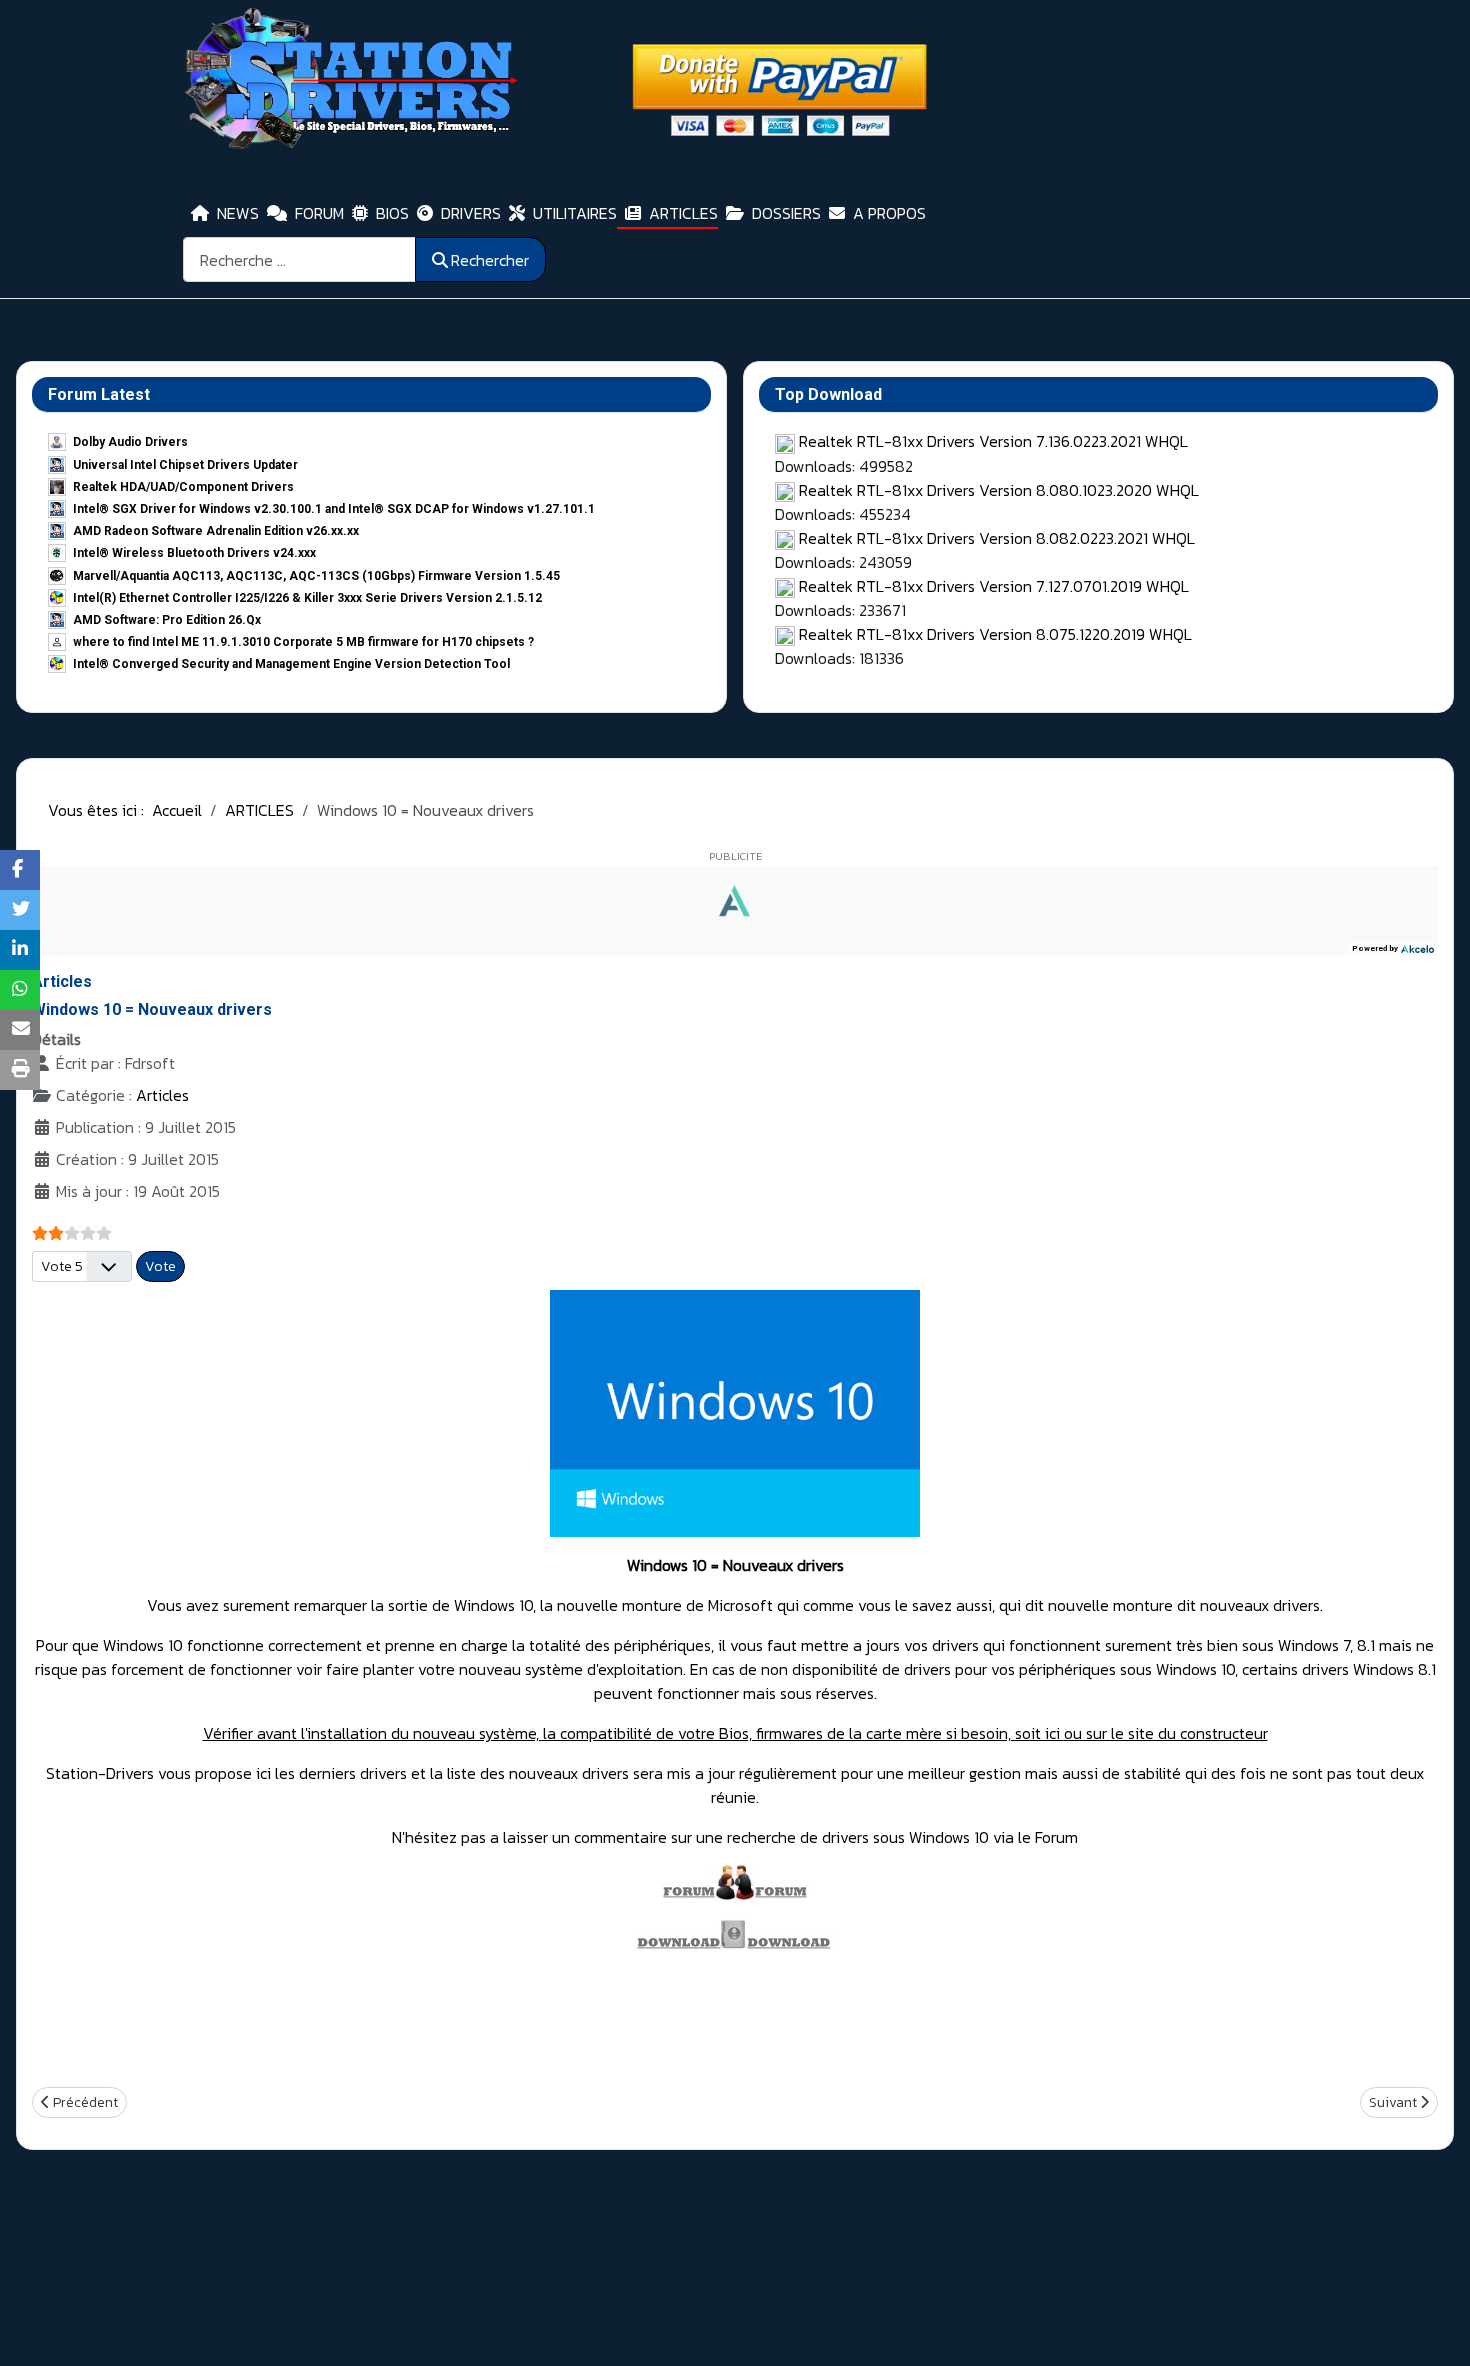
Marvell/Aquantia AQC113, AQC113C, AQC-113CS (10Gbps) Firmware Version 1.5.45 (316, 576)
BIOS (392, 213)
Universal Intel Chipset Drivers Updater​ (185, 465)
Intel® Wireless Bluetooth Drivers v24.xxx (194, 553)
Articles (162, 1095)
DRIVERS (471, 213)
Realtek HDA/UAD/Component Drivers (183, 487)
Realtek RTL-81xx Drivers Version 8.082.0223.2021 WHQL (997, 538)
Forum (1054, 1837)
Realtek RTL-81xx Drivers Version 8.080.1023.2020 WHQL (999, 490)
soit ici (1039, 1733)
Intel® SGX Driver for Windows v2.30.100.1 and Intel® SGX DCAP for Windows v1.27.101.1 (334, 509)
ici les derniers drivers (333, 1773)
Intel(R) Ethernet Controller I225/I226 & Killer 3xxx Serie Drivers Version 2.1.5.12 (307, 598)
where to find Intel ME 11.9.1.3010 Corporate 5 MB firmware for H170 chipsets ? (303, 642)
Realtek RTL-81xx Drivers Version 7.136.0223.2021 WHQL (993, 441)
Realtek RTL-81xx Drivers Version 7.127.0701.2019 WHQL (994, 586)
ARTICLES (683, 213)
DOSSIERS (786, 213)
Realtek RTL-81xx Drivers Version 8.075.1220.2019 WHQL (995, 634)
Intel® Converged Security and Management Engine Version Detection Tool (291, 664)
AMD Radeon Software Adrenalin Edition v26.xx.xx (216, 531)
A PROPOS (889, 213)
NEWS (238, 213)
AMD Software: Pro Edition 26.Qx (167, 620)
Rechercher (490, 260)
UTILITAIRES (575, 213)
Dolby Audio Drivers (130, 442)
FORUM (319, 213)
